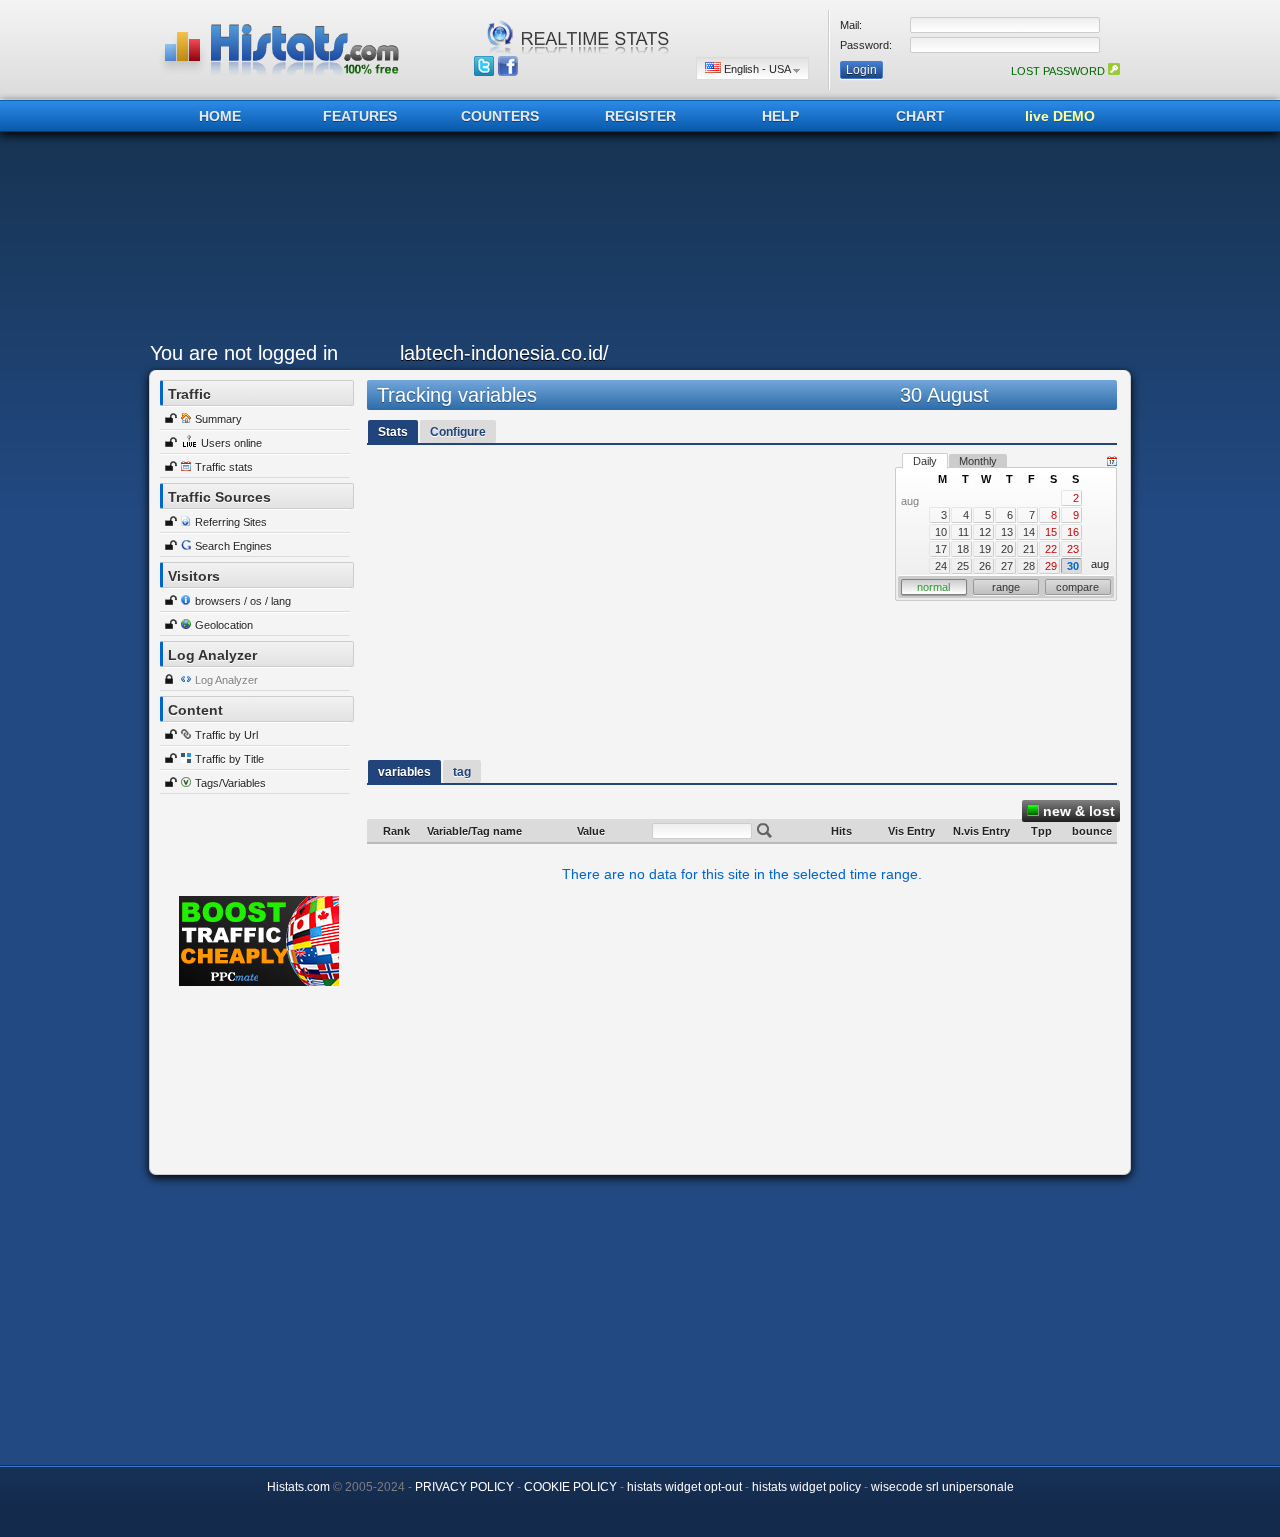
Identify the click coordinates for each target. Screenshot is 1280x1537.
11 (963, 532)
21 (1029, 549)
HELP (780, 116)
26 (985, 566)
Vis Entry (911, 831)
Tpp (1041, 831)
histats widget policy (806, 1487)
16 (1073, 532)
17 (941, 549)
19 (985, 549)
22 (1051, 549)
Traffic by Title (229, 759)
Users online (231, 443)
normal (933, 587)
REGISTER (640, 116)
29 (1051, 566)
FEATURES (360, 116)
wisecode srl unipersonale (942, 1487)
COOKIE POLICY (570, 1487)
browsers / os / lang (243, 601)
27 (1007, 566)
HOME (220, 116)
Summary (218, 419)
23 (1073, 549)
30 (1073, 566)
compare (1077, 587)
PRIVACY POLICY (464, 1487)
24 (941, 566)
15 (1051, 532)
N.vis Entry (981, 831)
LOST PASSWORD (1059, 71)
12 (985, 532)
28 (1029, 566)
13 (1007, 532)
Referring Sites (231, 522)
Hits (841, 831)
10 (941, 532)
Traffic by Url (226, 735)
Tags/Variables (230, 783)
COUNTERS (500, 116)
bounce (1092, 831)
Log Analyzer (226, 680)
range (1006, 587)
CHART (920, 116)
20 (1007, 549)
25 (963, 566)
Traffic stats (224, 467)
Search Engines (233, 546)
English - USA (757, 69)
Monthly (978, 461)
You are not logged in (244, 353)
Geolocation (224, 625)
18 (963, 549)
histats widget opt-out (684, 1487)
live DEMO (1060, 116)
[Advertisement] (635, 242)
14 (1029, 532)
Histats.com (298, 1487)
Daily (925, 461)
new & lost (1077, 811)
